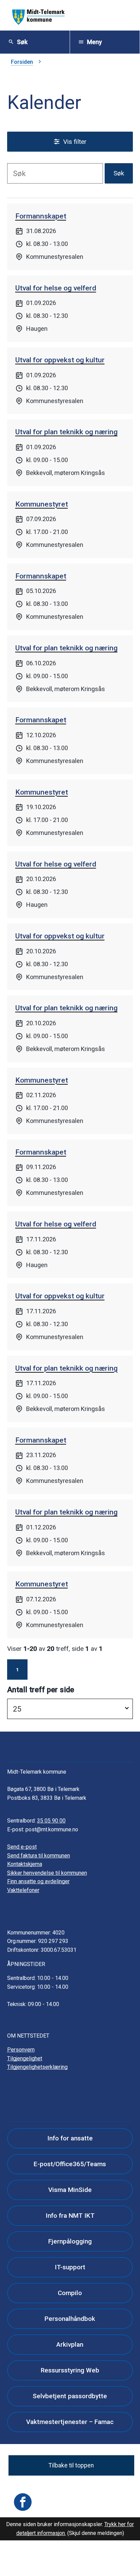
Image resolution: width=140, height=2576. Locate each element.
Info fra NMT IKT (70, 2216)
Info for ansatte (70, 2138)
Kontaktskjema (25, 1864)
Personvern (21, 2050)
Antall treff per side (41, 1690)
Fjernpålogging (70, 2241)
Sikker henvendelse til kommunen (47, 1873)
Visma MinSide (70, 2190)
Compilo (70, 2293)
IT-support (70, 2267)
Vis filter (75, 142)
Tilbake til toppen (71, 2465)
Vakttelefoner (23, 1890)
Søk (119, 173)
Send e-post (22, 1847)
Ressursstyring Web (70, 2370)
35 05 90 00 (51, 1821)
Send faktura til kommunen (39, 1856)
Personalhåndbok (70, 2319)
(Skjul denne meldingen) (96, 2533)
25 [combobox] (17, 1709)
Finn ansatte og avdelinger (38, 1881)
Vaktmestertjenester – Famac (70, 2422)
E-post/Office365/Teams (70, 2164)
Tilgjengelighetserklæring (37, 2067)
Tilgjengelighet (25, 2058)
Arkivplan (70, 2344)
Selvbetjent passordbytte (70, 2396)
